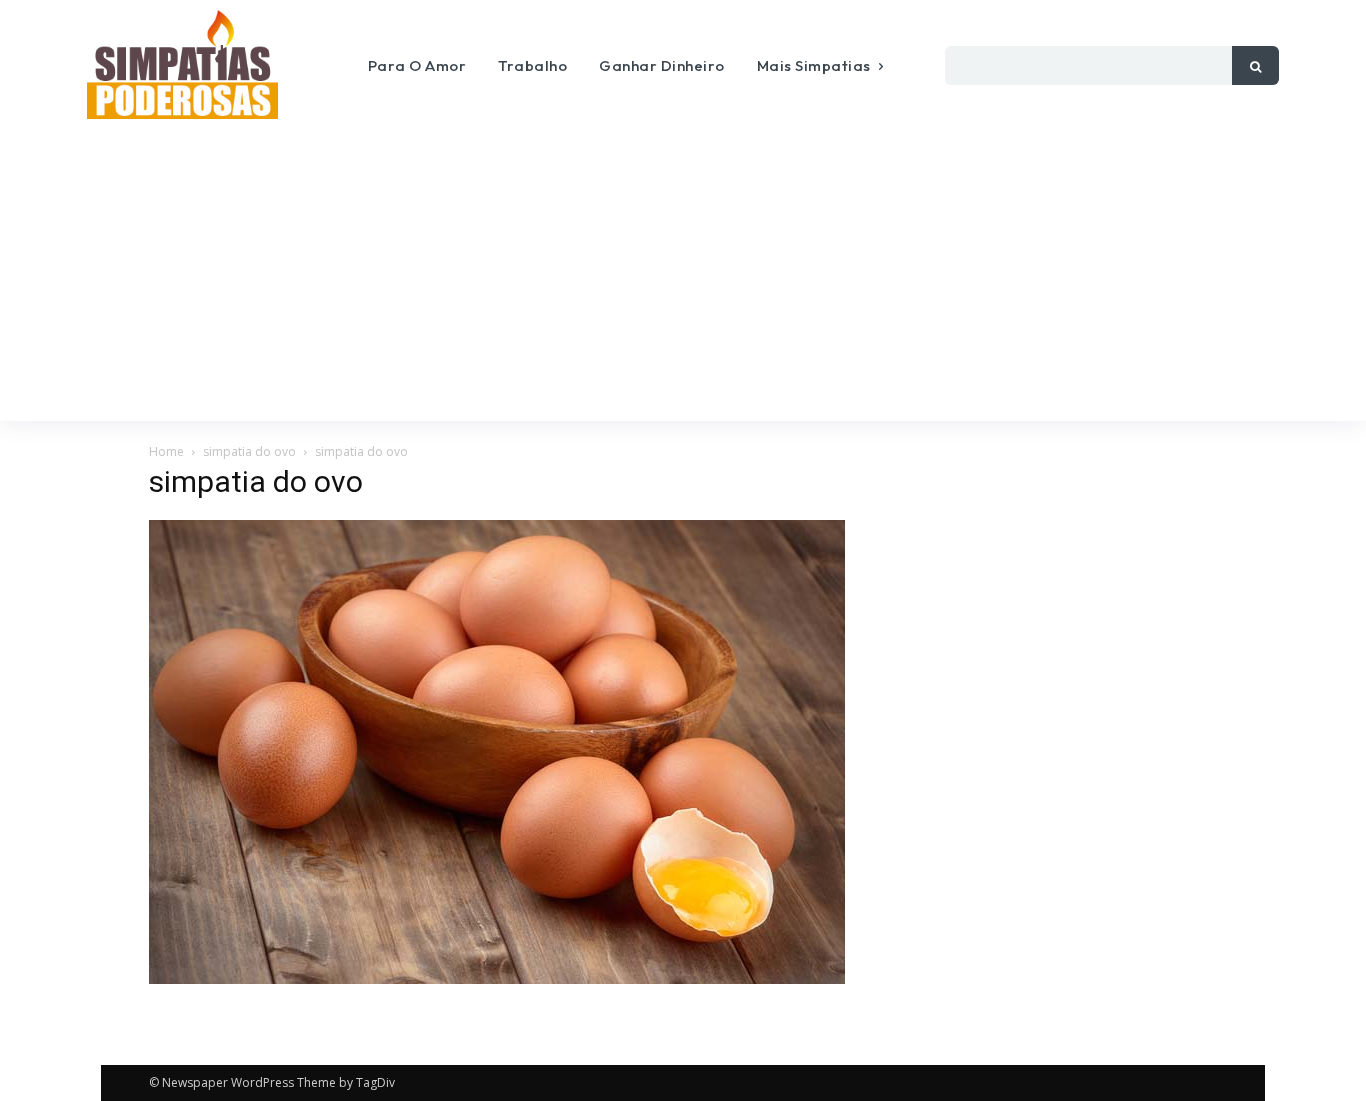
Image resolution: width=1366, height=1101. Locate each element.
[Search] (1255, 66)
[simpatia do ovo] (497, 978)
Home (166, 451)
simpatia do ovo (249, 451)
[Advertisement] (683, 271)
